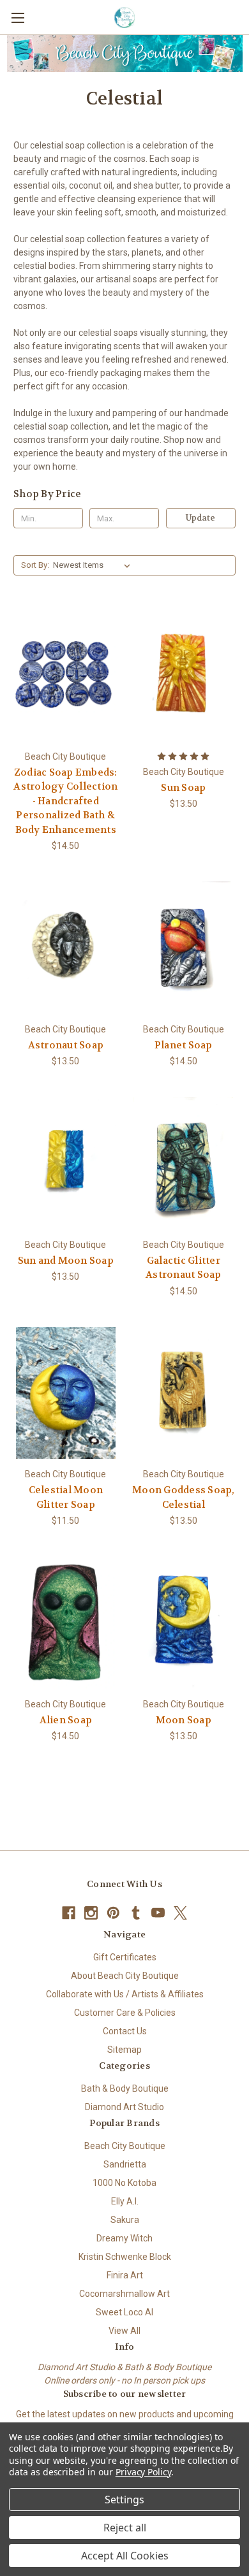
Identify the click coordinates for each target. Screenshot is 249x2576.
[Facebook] (69, 1913)
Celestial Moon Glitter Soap (66, 1497)
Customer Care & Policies (125, 2013)
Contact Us (125, 2031)
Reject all (125, 2528)
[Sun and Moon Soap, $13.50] (66, 1163)
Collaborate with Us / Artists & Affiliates (125, 1994)
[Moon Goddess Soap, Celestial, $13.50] (184, 1393)
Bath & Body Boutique (125, 2088)
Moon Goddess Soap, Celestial (184, 1497)
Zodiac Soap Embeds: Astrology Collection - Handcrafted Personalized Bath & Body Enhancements (65, 801)
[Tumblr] (136, 1913)
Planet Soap (184, 1045)
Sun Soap (183, 788)
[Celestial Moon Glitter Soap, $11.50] (66, 1393)
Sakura (125, 2220)
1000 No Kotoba (124, 2183)
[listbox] (94, 565)
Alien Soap (66, 1720)
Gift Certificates (125, 1957)
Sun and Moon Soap (66, 1261)
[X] (180, 1913)
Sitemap (124, 2050)
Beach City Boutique (125, 2146)
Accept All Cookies (125, 2556)
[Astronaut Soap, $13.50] (66, 948)
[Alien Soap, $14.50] (66, 1623)
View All (124, 2331)
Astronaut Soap (66, 1045)
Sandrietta (125, 2164)
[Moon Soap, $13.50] (184, 1623)
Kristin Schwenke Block (125, 2257)
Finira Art (125, 2275)
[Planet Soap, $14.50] (184, 948)
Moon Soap (184, 1720)
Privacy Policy (143, 2472)
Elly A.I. (125, 2201)
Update (200, 518)
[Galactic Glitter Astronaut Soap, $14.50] (184, 1163)
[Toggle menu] (18, 18)
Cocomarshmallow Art (124, 2294)
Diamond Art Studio (124, 2107)
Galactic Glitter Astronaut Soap (184, 1268)
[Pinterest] (113, 1913)
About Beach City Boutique (125, 1976)
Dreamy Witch (124, 2238)
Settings (124, 2500)
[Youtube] (158, 1913)
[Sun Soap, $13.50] (184, 675)
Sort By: (35, 565)
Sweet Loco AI (124, 2312)
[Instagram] (91, 1913)
